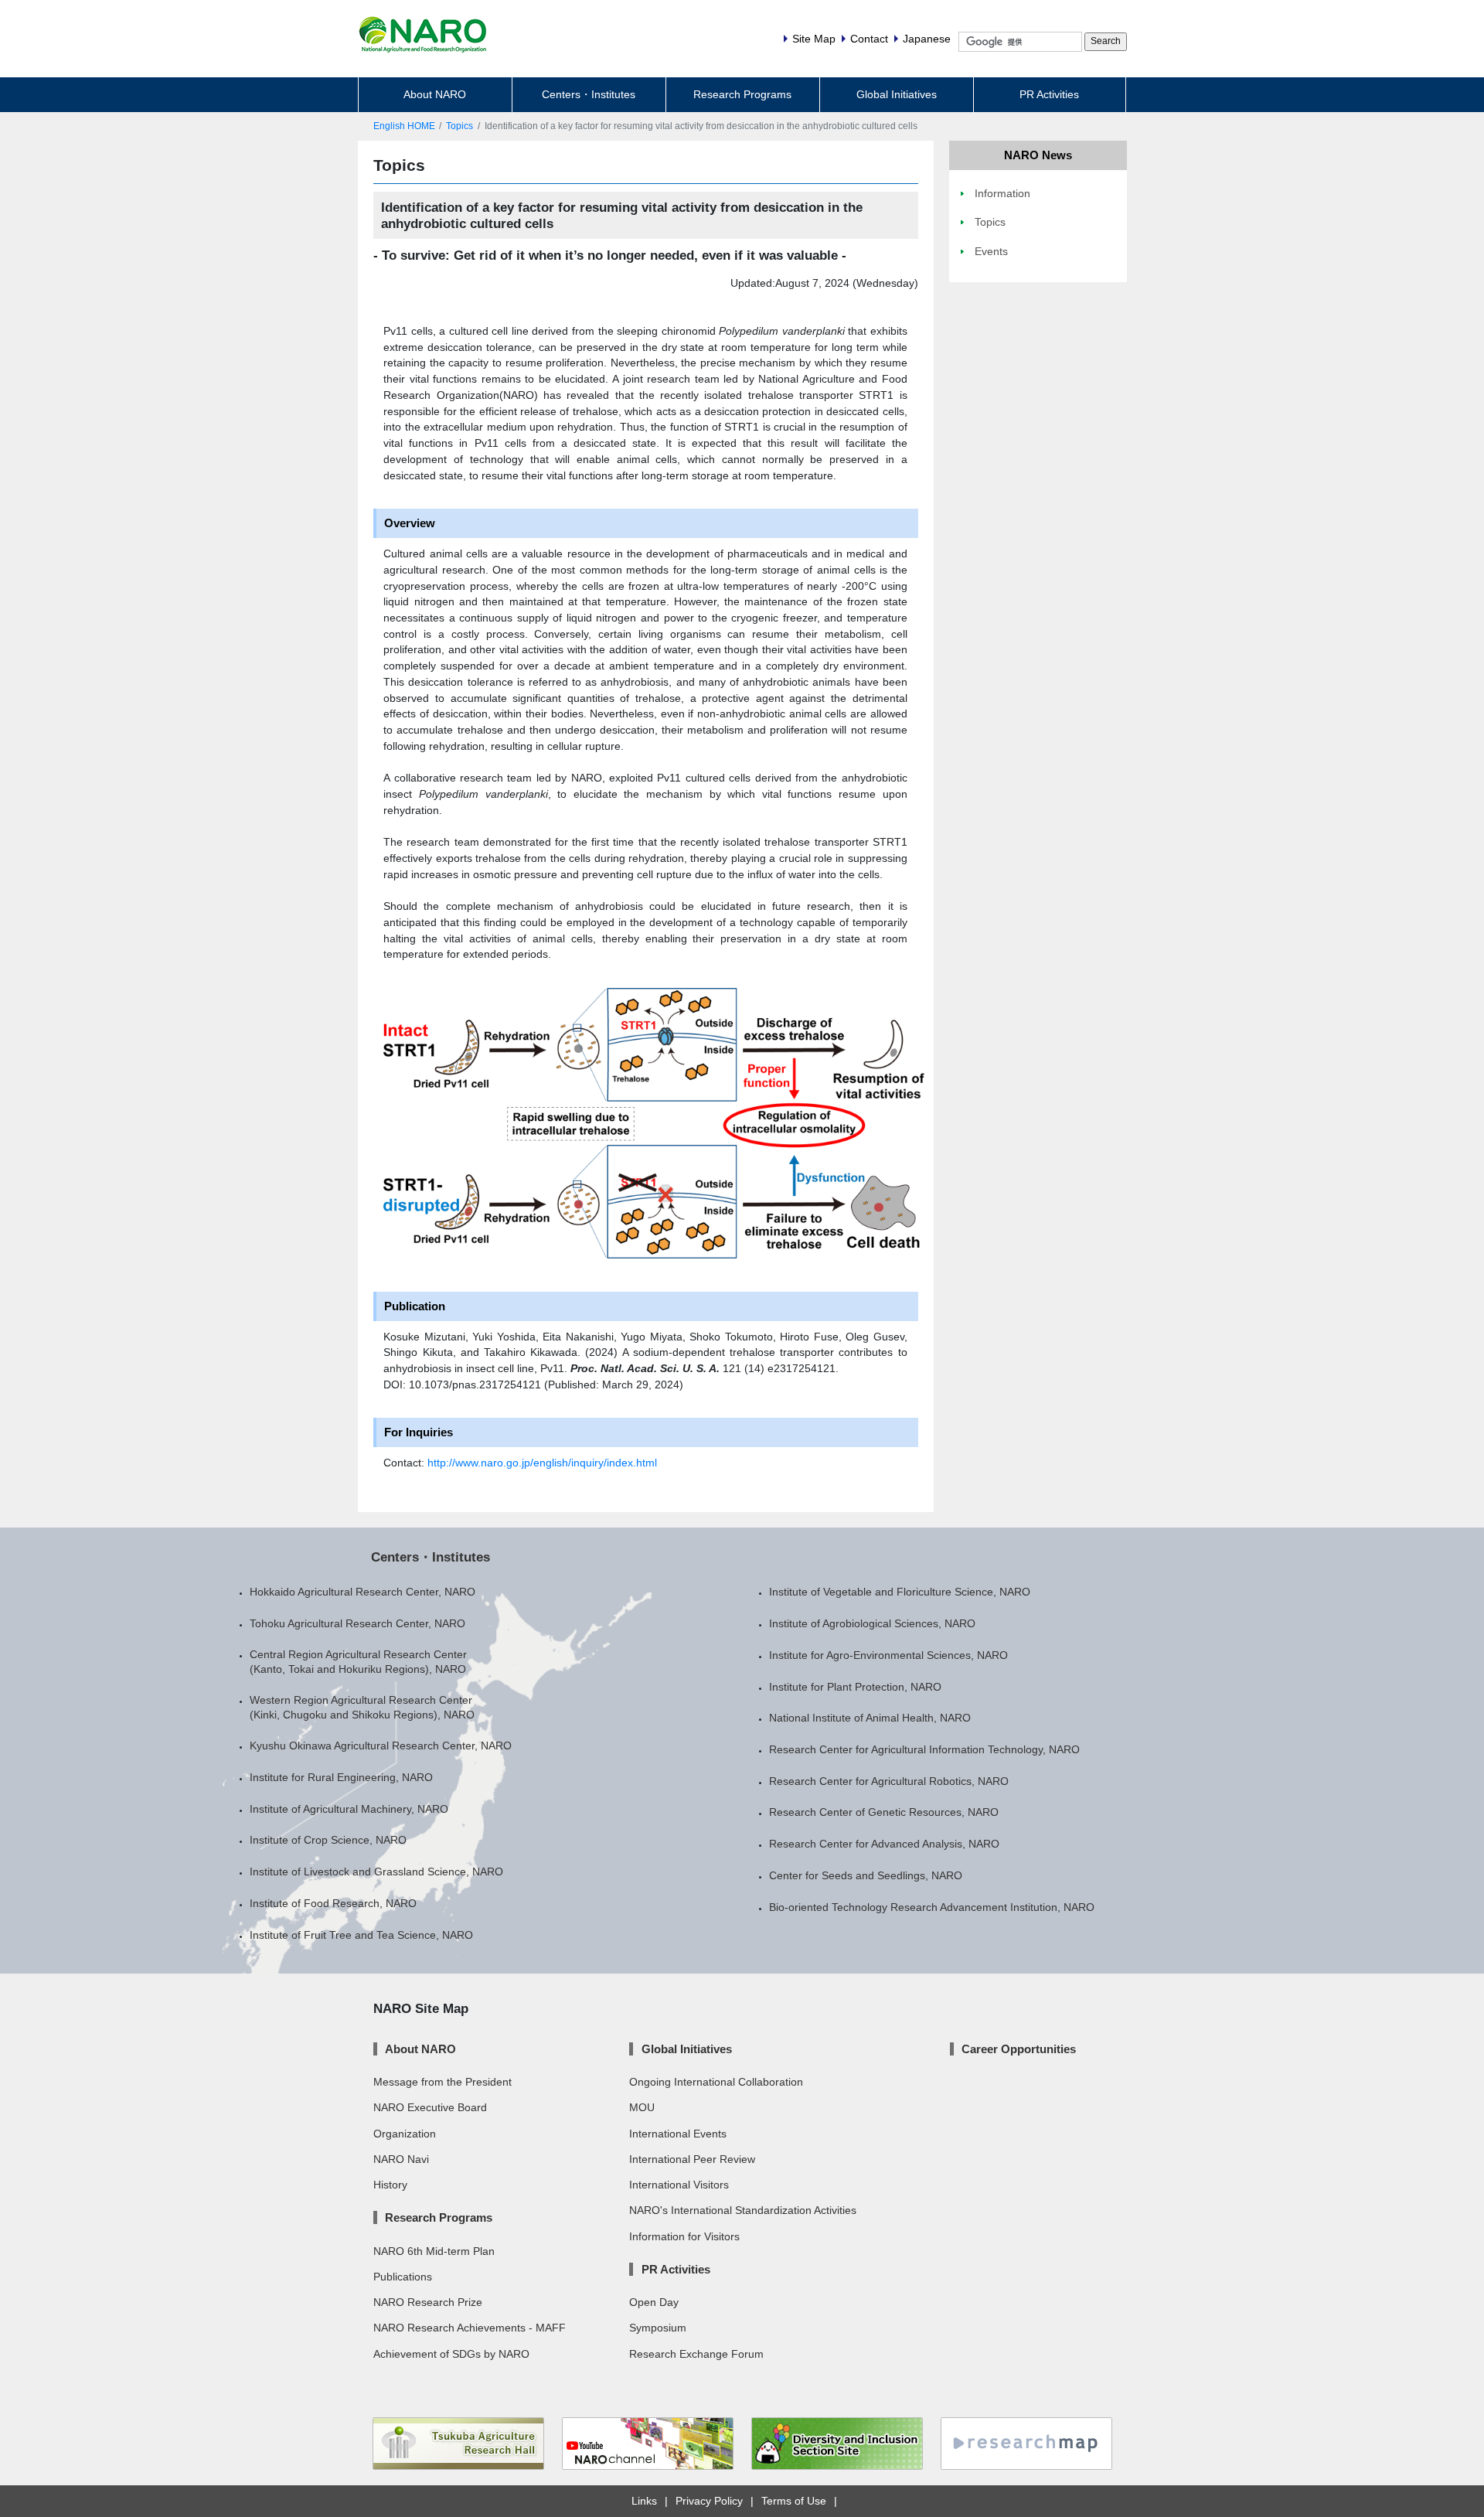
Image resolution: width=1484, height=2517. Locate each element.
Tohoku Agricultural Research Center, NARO (357, 1623)
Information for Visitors (684, 2236)
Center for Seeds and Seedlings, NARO (866, 1875)
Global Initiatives (897, 94)
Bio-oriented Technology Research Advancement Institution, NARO (932, 1907)
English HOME (404, 126)
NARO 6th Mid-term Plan (434, 2251)
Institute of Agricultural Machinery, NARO (349, 1809)
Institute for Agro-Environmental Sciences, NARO (888, 1655)
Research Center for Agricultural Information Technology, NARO (924, 1749)
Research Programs (742, 94)
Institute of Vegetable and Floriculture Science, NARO (900, 1592)
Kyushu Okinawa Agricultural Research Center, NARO (381, 1746)
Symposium (658, 2328)
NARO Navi (401, 2159)
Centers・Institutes (589, 94)
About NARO (435, 94)
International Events (678, 2134)
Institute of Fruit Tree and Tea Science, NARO (361, 1935)
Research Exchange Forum (696, 2354)
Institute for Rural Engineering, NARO (341, 1777)
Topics (459, 126)
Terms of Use (794, 2501)
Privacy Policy (709, 2501)
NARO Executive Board (430, 2107)
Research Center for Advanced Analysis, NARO (884, 1844)
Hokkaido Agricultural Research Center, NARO (362, 1592)
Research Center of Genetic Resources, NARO (884, 1812)
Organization (405, 2134)
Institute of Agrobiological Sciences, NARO (872, 1623)
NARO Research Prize (428, 2302)
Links (644, 2501)
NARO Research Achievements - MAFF (470, 2328)
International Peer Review (692, 2159)
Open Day (654, 2302)
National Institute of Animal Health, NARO (870, 1718)
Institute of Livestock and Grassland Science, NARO (376, 1872)
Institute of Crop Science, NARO (328, 1840)
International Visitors (679, 2185)
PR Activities (1049, 94)
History (390, 2185)
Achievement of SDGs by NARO (451, 2354)
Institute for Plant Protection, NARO (855, 1687)
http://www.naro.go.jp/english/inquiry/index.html (542, 1463)
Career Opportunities (1019, 2049)
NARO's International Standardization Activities (743, 2210)
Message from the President (442, 2082)
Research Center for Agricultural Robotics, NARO (889, 1781)
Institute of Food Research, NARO (333, 1903)
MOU (642, 2107)
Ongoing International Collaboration (716, 2082)
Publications (403, 2277)
